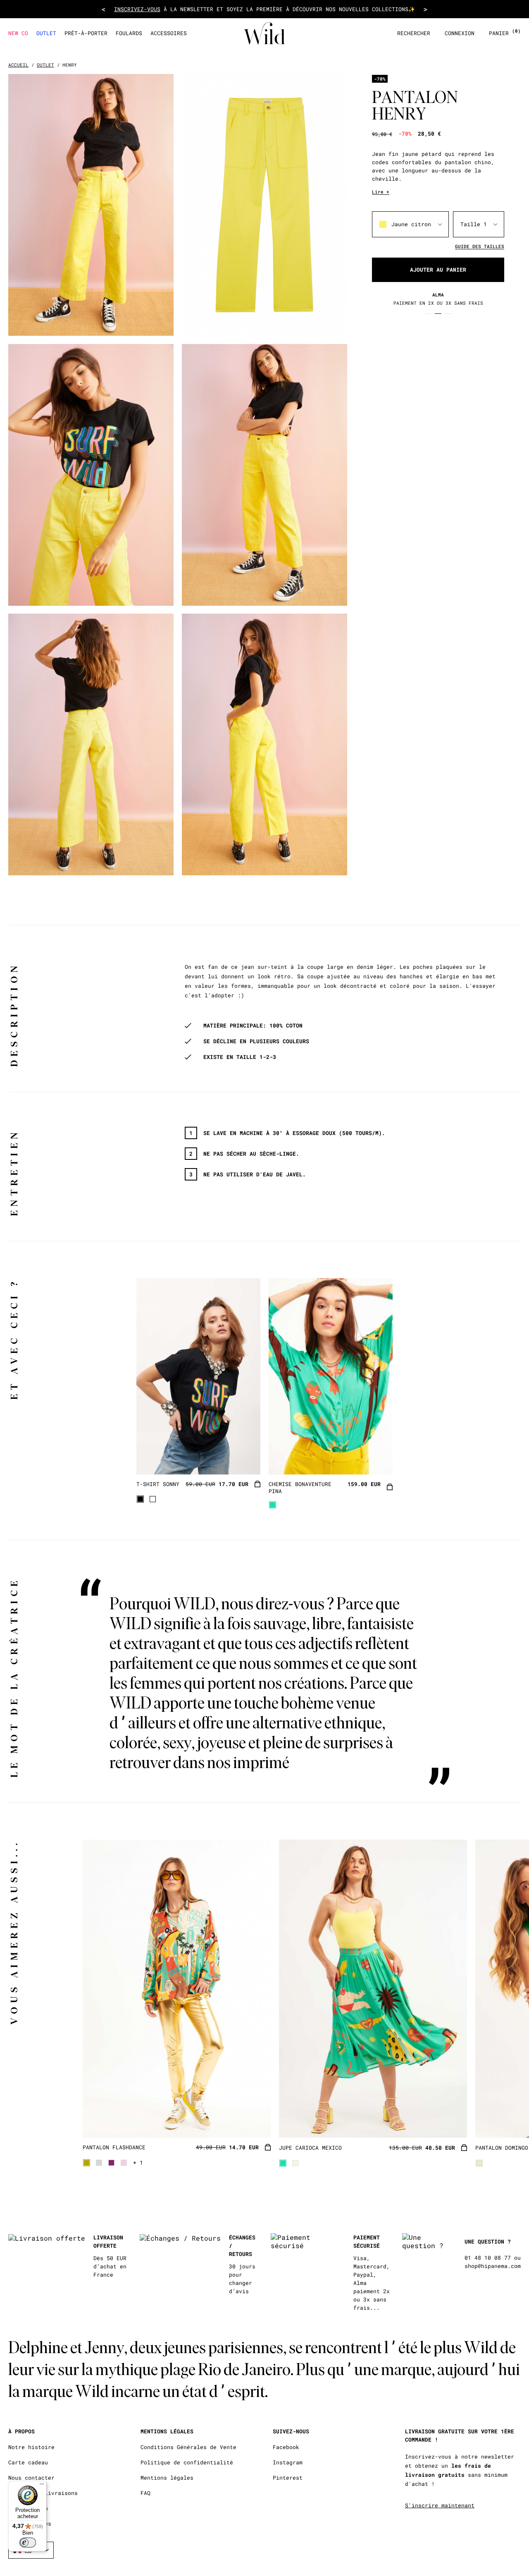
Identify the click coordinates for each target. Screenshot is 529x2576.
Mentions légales (167, 2478)
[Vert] (273, 1505)
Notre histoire (31, 2447)
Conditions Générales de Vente (188, 2447)
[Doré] (87, 2163)
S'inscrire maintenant (440, 2505)
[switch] (28, 2543)
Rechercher (414, 33)
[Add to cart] (257, 1485)
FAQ (145, 2493)
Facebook (286, 2447)
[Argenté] (99, 2163)
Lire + (381, 192)
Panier (505, 33)
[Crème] (295, 2163)
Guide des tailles (480, 246)
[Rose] (124, 2163)
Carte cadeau (28, 2462)
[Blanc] (153, 1499)
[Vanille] (479, 2163)
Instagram (288, 2462)
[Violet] (111, 2163)
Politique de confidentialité (187, 2462)
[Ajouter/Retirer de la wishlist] (244, 1458)
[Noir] (140, 1499)
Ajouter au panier (438, 270)
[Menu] (42, 2486)
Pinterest (288, 2478)
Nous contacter (31, 2478)
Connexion (460, 33)
